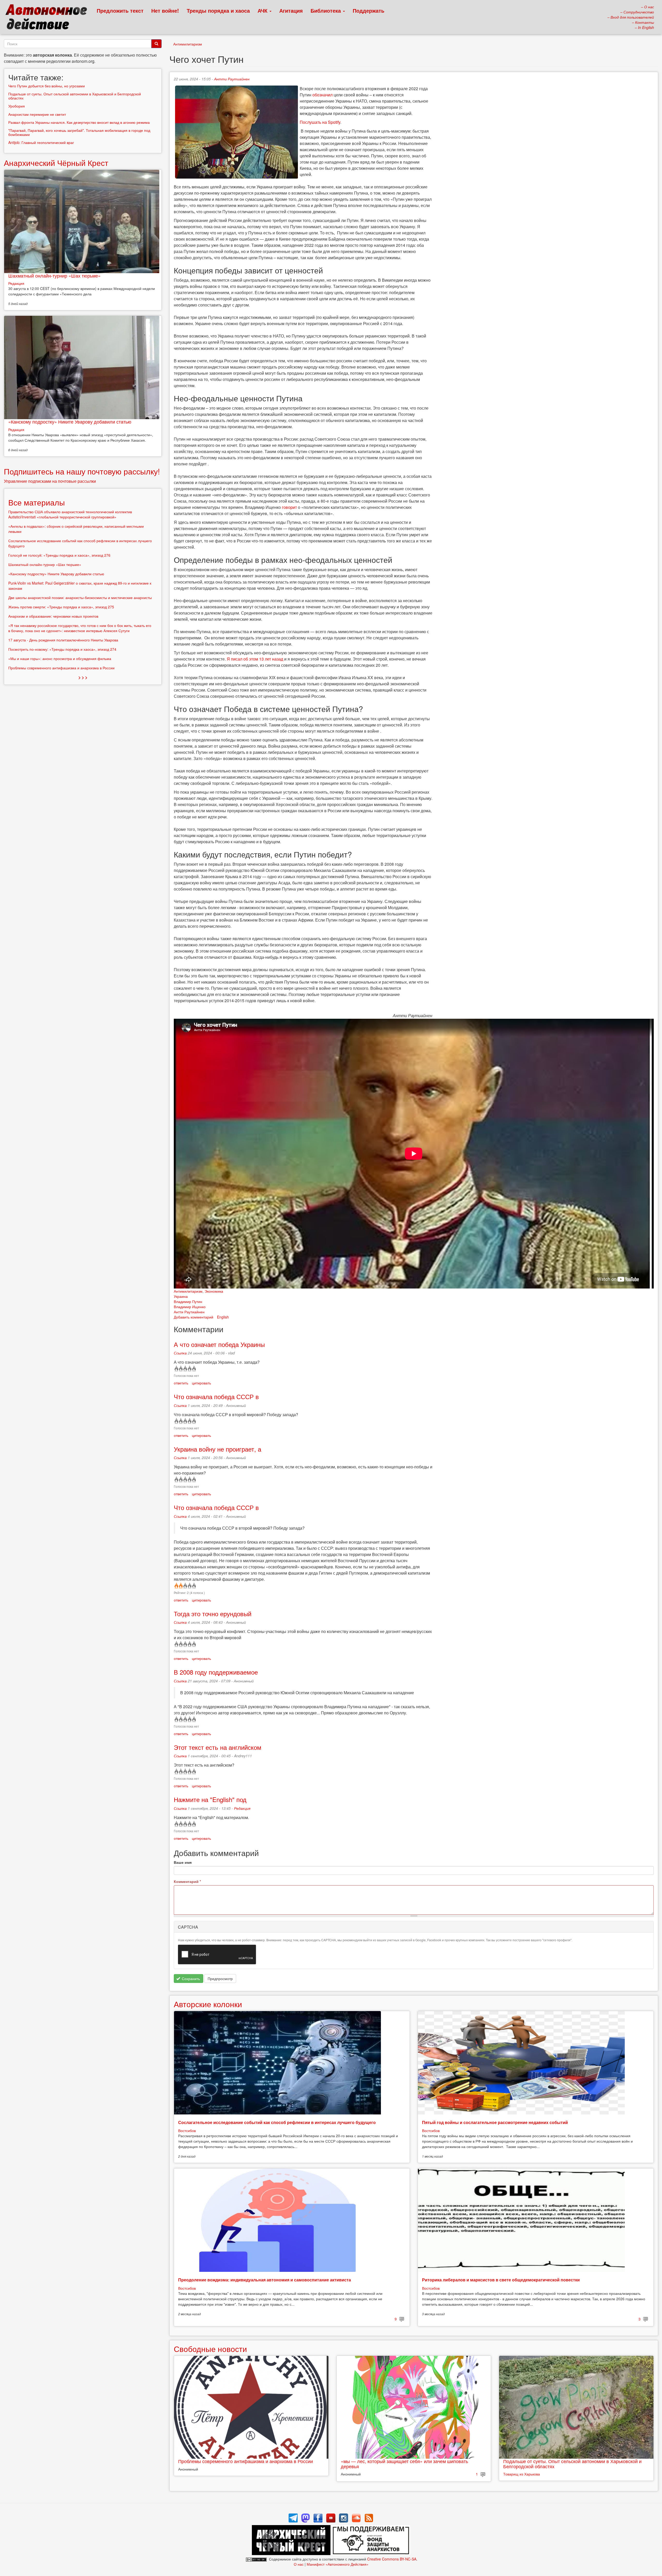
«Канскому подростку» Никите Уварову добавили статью (70, 421)
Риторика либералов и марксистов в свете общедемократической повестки (501, 2280)
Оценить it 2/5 (180, 1369)
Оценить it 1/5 (176, 1369)
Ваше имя (183, 1862)
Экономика (214, 1291)
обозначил (322, 95)
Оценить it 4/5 (189, 1369)
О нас (299, 2564)
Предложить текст (120, 10)
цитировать (201, 1383)
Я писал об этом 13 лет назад (255, 659)
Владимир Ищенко (190, 1307)
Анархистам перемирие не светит (37, 114)
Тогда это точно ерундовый (213, 1613)
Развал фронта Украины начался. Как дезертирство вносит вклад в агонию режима (79, 122)
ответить (181, 1383)
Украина (181, 1296)
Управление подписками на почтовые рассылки (50, 481)
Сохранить (190, 1979)
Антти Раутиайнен (232, 79)
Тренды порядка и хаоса (218, 10)
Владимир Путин (188, 1301)
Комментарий (187, 1881)
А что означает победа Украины (219, 1344)
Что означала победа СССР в (216, 1396)
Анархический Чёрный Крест (56, 163)
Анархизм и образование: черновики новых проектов (53, 616)
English (223, 1317)
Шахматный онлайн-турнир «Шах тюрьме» (54, 275)
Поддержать (368, 10)
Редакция (242, 1808)
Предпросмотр (220, 1979)
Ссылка (180, 1353)
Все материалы (37, 502)
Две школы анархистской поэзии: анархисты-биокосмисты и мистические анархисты (80, 597)
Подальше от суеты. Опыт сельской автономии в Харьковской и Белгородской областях (572, 2464)
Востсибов (187, 2130)
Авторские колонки (208, 2004)
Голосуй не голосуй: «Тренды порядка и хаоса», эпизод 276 (59, 555)
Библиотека (326, 10)
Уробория (17, 106)
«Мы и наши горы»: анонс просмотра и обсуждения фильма (60, 658)
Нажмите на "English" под (210, 1799)
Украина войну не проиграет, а (217, 1449)
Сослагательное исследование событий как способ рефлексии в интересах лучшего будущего (277, 2122)
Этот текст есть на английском (218, 1747)
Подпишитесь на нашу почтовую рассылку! (82, 471)
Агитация (291, 10)
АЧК (263, 10)
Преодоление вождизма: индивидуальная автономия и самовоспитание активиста (265, 2280)
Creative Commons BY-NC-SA (392, 2559)
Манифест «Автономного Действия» (338, 2564)
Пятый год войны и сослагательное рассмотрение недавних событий (495, 2122)
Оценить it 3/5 (185, 1369)
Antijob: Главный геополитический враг (41, 142)
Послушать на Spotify (320, 122)
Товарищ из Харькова (522, 2474)
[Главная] (48, 18)
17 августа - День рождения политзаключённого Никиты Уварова (63, 640)
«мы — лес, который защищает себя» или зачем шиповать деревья (404, 2464)
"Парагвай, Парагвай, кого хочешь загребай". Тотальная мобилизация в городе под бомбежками (79, 132)
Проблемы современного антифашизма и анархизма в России (246, 2461)
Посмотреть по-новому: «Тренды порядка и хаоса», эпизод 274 (62, 649)
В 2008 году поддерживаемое (216, 1672)
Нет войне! (165, 10)
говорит (289, 507)
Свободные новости (210, 2349)
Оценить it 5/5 (194, 1369)
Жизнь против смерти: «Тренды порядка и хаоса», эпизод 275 (61, 607)
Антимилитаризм (188, 44)
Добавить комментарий (194, 1317)
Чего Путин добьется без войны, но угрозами (47, 86)
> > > (83, 677)
